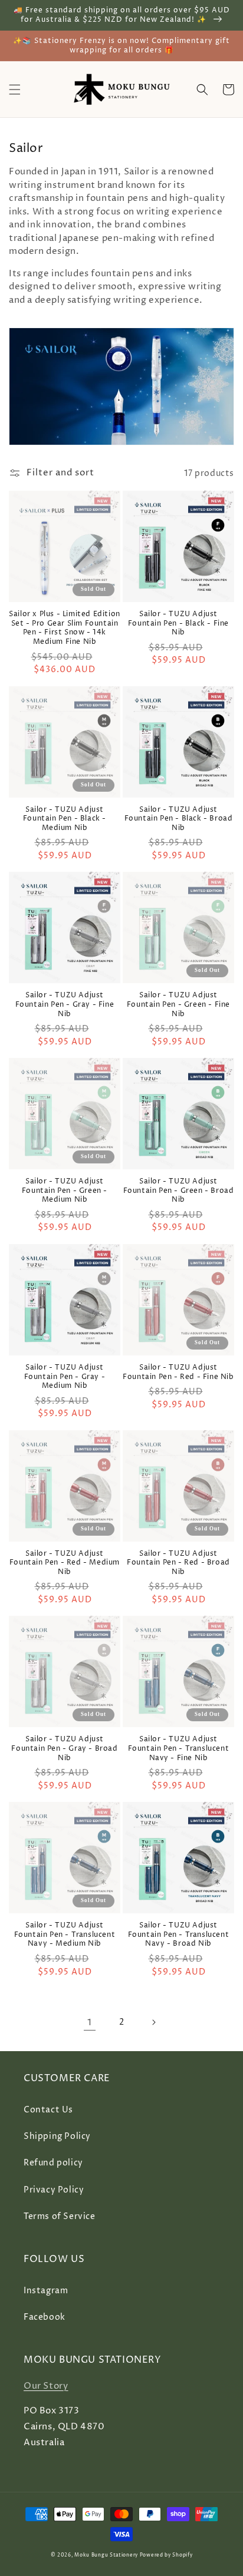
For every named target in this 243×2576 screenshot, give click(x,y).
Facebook (45, 2317)
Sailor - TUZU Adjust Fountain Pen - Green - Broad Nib (179, 1191)
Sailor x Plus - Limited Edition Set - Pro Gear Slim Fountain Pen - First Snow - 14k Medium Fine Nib (65, 628)
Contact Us (48, 2110)
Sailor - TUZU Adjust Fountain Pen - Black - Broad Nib (179, 819)
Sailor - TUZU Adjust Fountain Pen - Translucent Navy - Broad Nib (179, 1935)
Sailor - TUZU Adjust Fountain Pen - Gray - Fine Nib (65, 1005)
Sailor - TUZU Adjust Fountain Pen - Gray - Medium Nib (65, 1377)
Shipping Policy (57, 2136)
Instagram (46, 2291)
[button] (15, 90)
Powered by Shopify (166, 2555)
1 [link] (90, 2023)
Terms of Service (60, 2216)
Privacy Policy (54, 2190)
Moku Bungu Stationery (106, 2555)
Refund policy (53, 2163)
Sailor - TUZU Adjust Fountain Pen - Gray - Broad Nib (64, 1749)
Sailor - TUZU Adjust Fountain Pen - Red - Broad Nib (178, 1563)
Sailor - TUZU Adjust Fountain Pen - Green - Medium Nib (65, 1191)
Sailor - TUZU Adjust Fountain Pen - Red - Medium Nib (65, 1563)
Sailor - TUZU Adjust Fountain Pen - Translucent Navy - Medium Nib (65, 1935)
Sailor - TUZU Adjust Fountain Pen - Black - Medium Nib (65, 819)
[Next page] (153, 2022)
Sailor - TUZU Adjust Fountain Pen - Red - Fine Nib (178, 1372)
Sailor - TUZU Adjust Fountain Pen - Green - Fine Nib (178, 1005)
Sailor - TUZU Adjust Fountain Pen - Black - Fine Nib (178, 624)
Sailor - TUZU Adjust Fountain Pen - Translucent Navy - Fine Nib (179, 1749)
